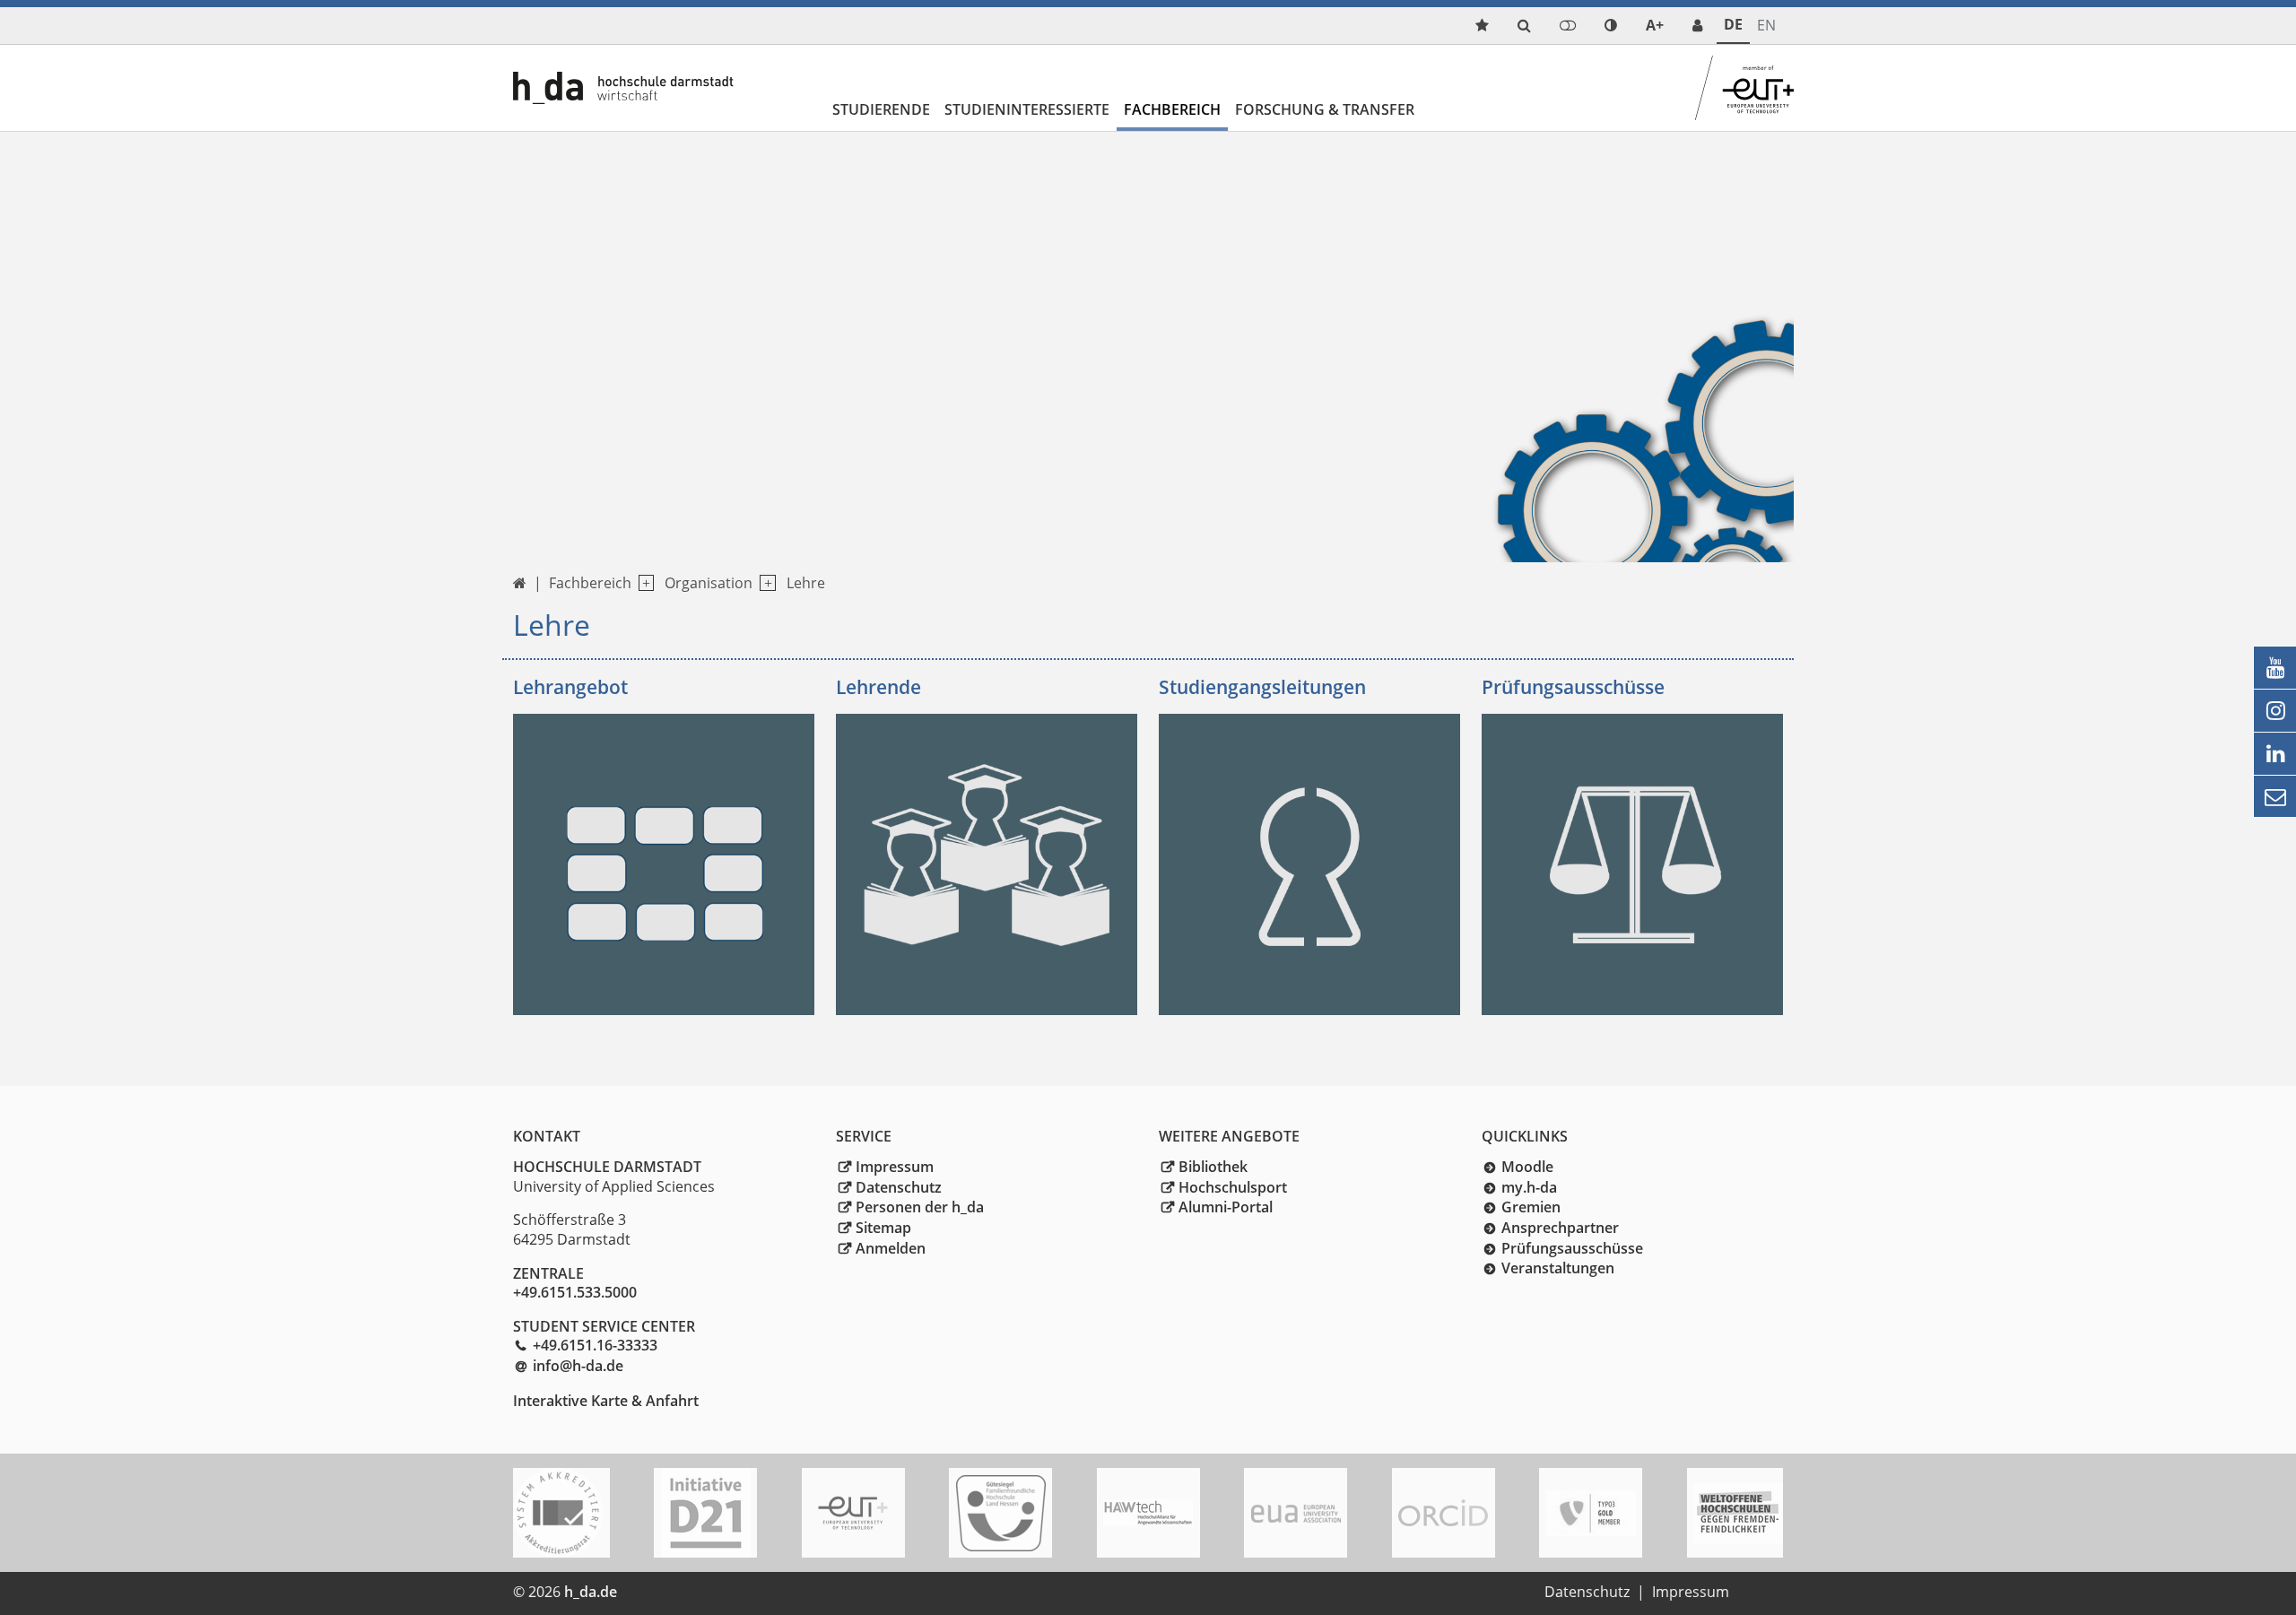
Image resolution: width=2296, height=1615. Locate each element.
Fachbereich (1172, 109)
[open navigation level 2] (764, 583)
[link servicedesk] (1697, 26)
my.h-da (1529, 1187)
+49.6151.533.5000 (575, 1292)
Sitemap (883, 1228)
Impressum (895, 1167)
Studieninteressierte (1027, 109)
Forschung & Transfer (1325, 109)
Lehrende (878, 687)
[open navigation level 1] (643, 583)
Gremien (1531, 1207)
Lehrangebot (570, 687)
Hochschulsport (1233, 1187)
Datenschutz (899, 1187)
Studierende (881, 109)
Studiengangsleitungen (1262, 687)
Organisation (709, 583)
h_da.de (591, 1592)
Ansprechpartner (1560, 1228)
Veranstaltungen (1558, 1268)
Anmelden (891, 1248)
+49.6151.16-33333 (595, 1345)
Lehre (806, 583)
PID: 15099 (664, 1592)
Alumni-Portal (1226, 1207)
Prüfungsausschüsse (1573, 687)
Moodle (1527, 1167)
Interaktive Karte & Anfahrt (606, 1401)
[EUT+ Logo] (853, 1513)
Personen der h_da (920, 1207)
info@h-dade (578, 1366)
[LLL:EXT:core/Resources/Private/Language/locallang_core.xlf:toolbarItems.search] (1524, 26)
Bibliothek (1213, 1167)
